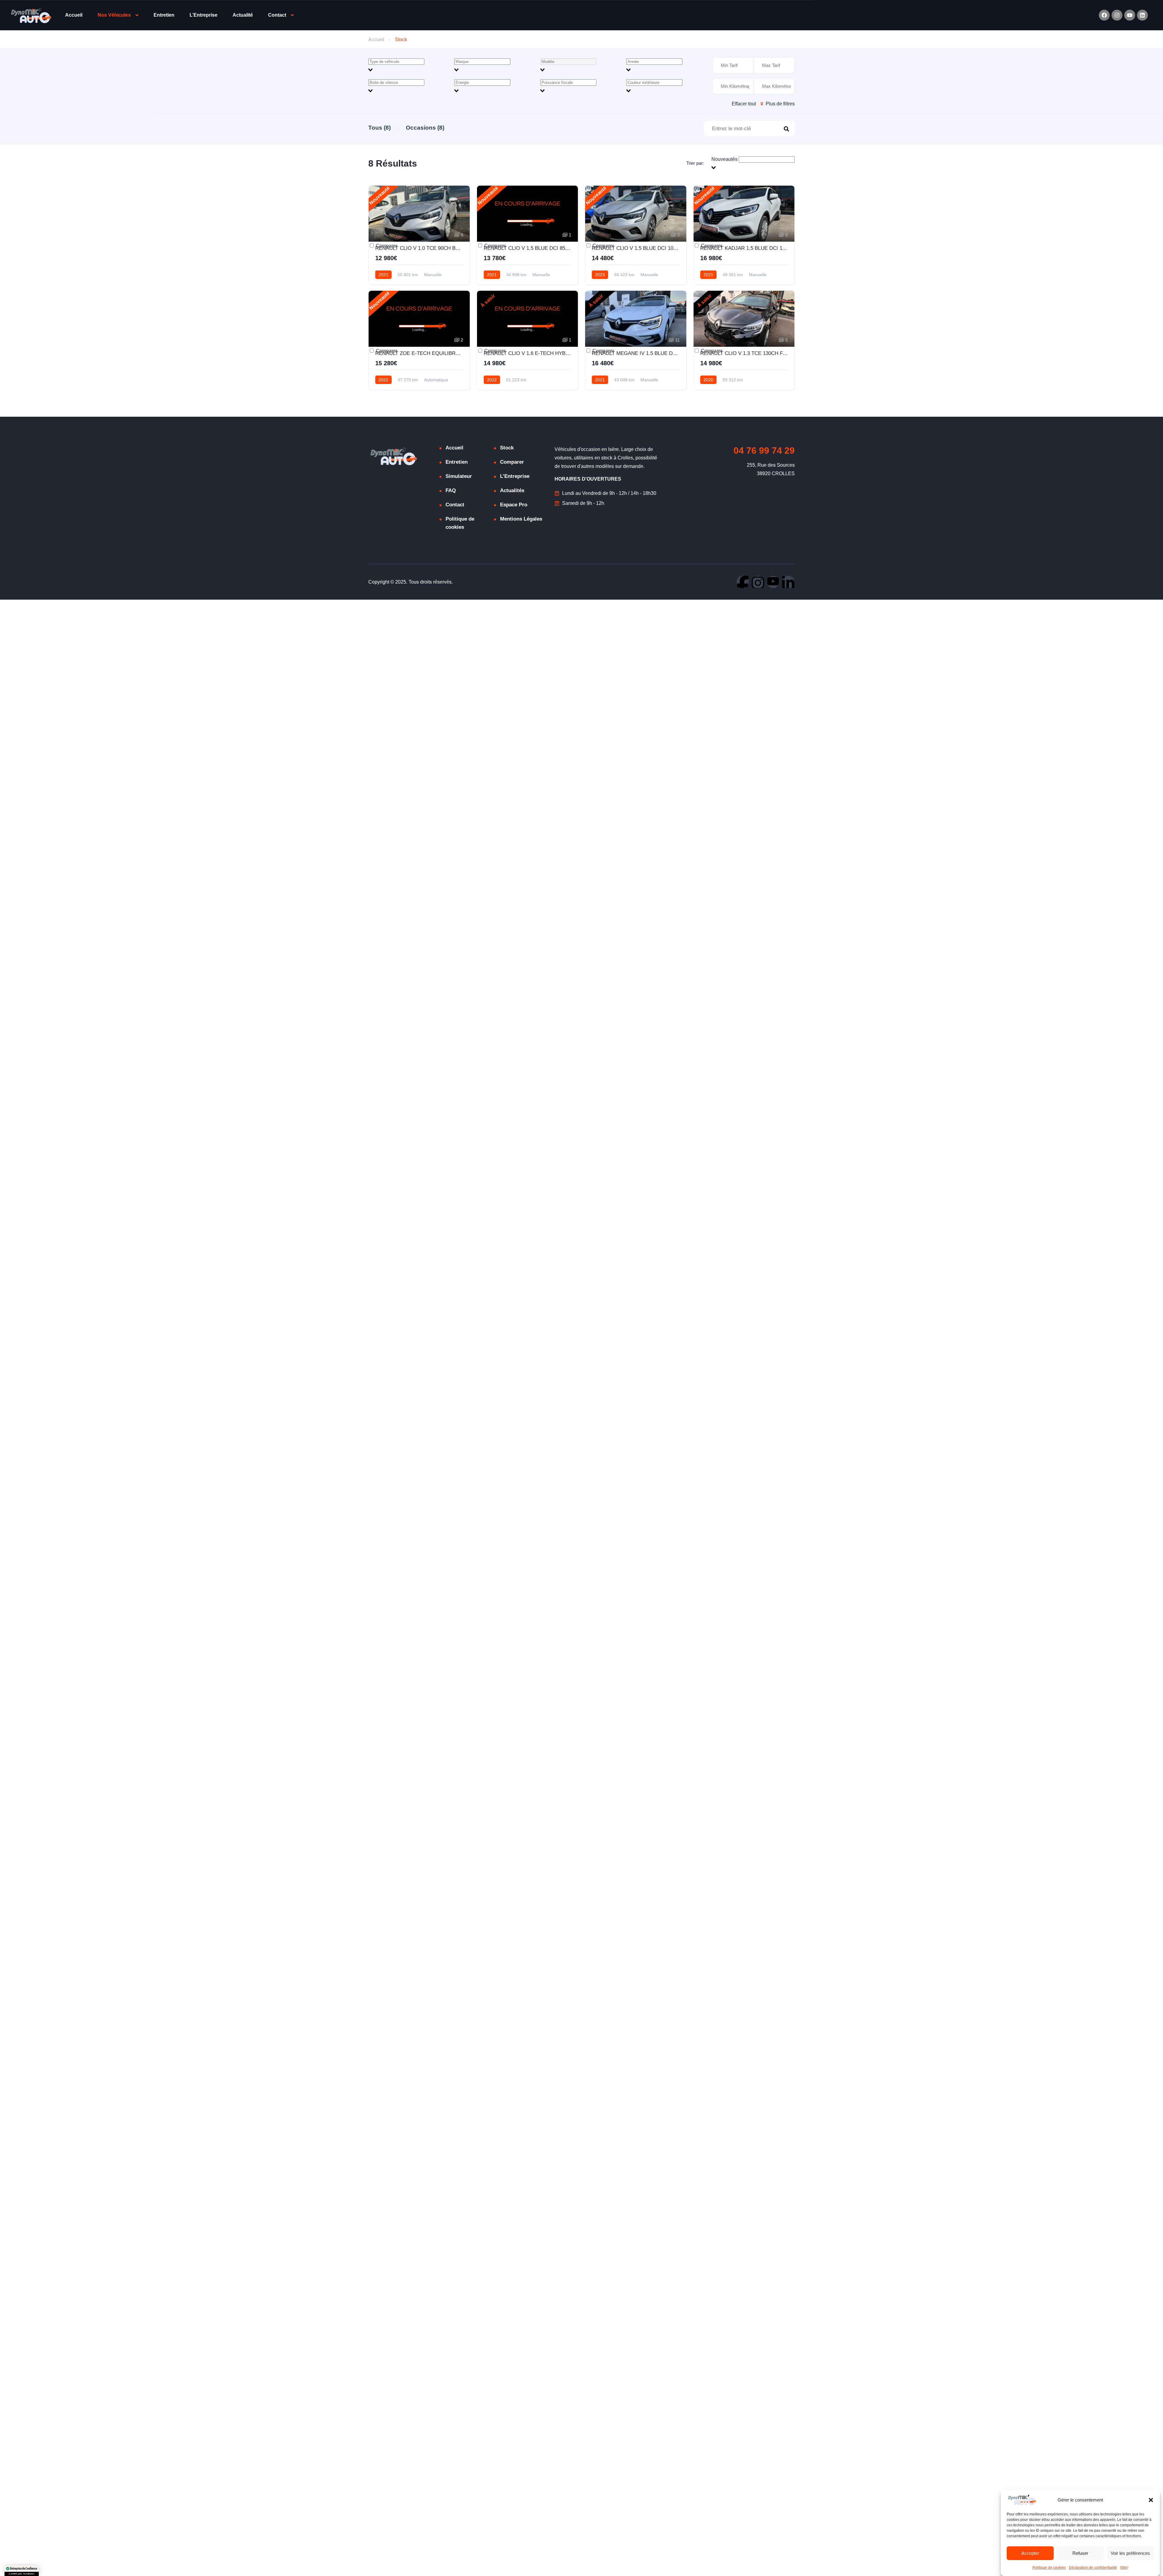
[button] (1151, 2500)
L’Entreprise (204, 15)
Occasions (425, 128)
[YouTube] (773, 582)
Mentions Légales (521, 519)
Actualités (512, 490)
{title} (1124, 2568)
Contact (277, 15)
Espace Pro (514, 505)
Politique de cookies (1049, 2568)
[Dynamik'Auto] (31, 15)
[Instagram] (1117, 15)
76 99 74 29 (764, 450)
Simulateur (459, 476)
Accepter (1030, 2553)
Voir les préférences (1130, 2553)
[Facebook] (1104, 15)
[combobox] (409, 66)
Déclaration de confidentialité (1093, 2568)
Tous (379, 128)
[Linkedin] (1142, 15)
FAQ (451, 490)
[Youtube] (1130, 15)
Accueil (74, 15)
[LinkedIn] (788, 582)
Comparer (386, 246)
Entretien (164, 15)
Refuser (1080, 2553)
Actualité (243, 15)
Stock (507, 448)
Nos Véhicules (114, 15)
